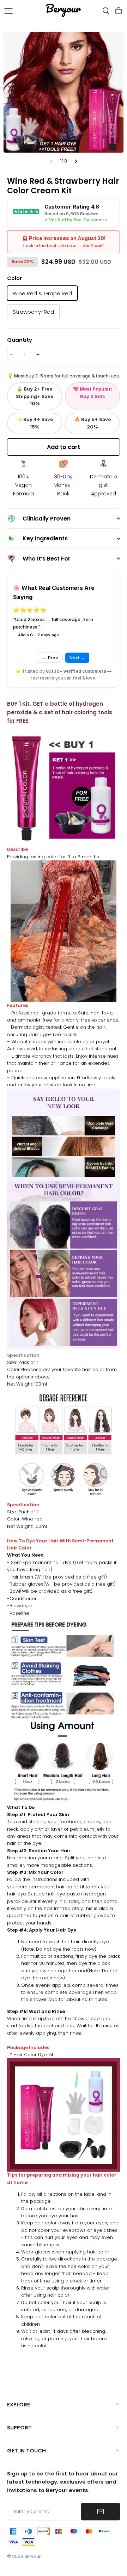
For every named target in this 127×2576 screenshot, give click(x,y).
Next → (77, 658)
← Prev (50, 658)
